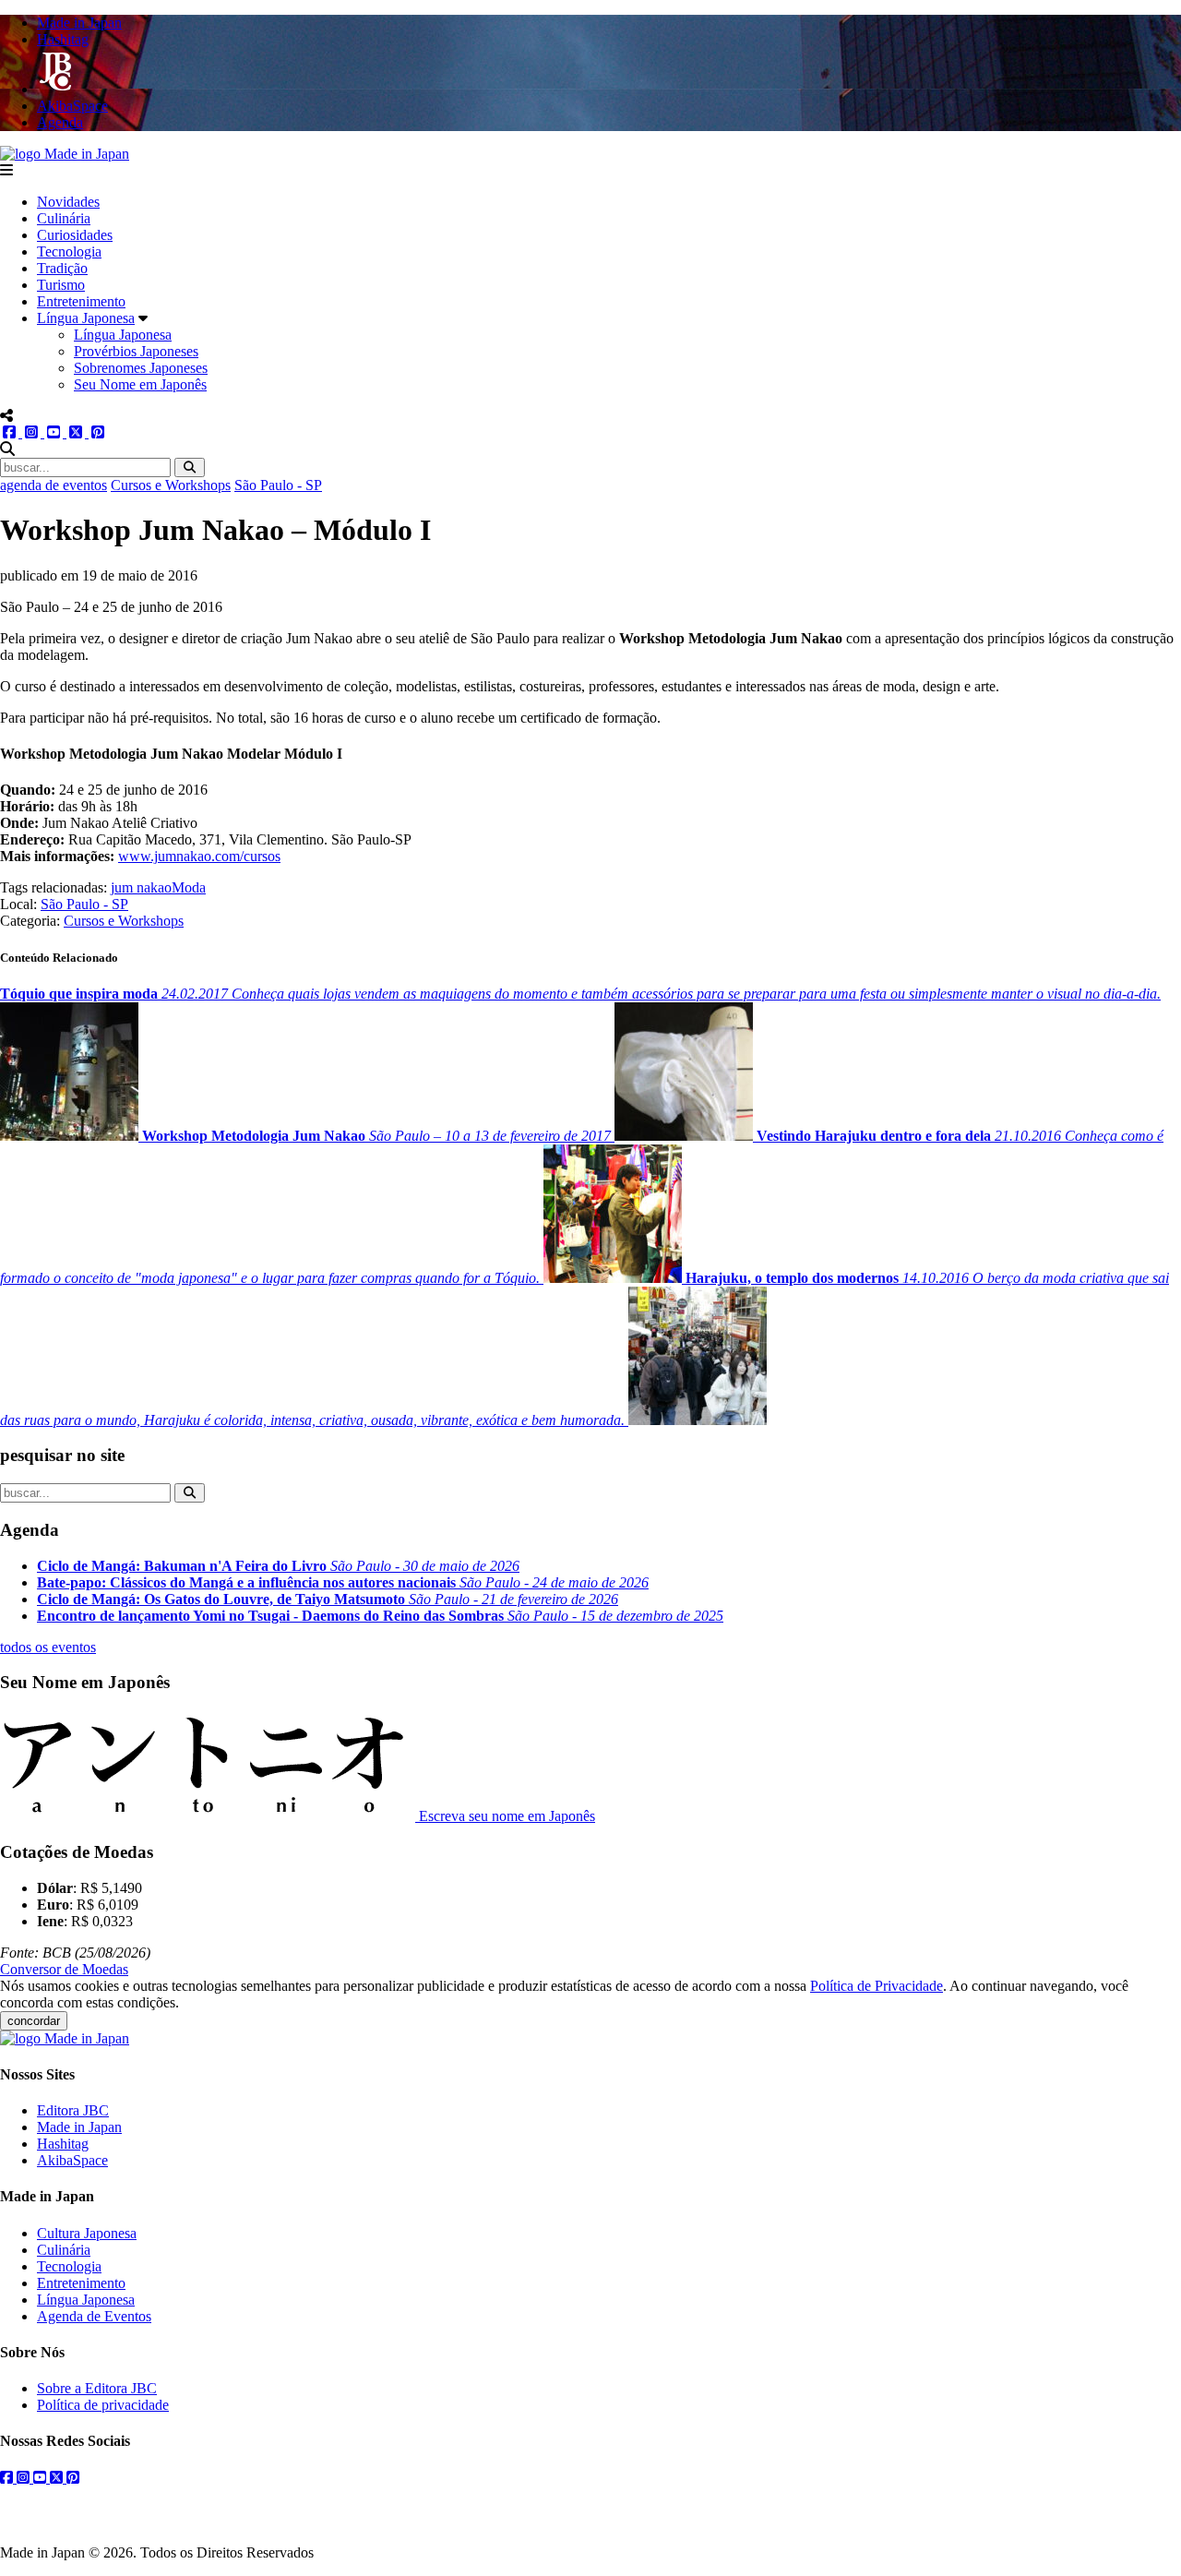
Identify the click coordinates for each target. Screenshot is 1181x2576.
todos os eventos (48, 1647)
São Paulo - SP (278, 485)
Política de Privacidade (877, 1986)
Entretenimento (81, 301)
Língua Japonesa (86, 318)
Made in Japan (79, 2127)
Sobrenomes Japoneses (141, 368)
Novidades (68, 202)
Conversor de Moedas (64, 1969)
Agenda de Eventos (94, 2316)
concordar (34, 2021)
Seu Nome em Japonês (140, 384)
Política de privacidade (103, 2405)
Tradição (62, 268)
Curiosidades (75, 235)
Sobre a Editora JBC (97, 2388)
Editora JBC (73, 2110)
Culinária (64, 218)
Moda (189, 887)
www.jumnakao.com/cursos (199, 856)
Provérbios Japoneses (136, 351)
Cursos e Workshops (171, 485)
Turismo (61, 285)
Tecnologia (69, 252)
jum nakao (141, 887)
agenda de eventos (54, 485)
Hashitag (63, 2144)
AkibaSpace (72, 2160)
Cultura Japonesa (87, 2233)
